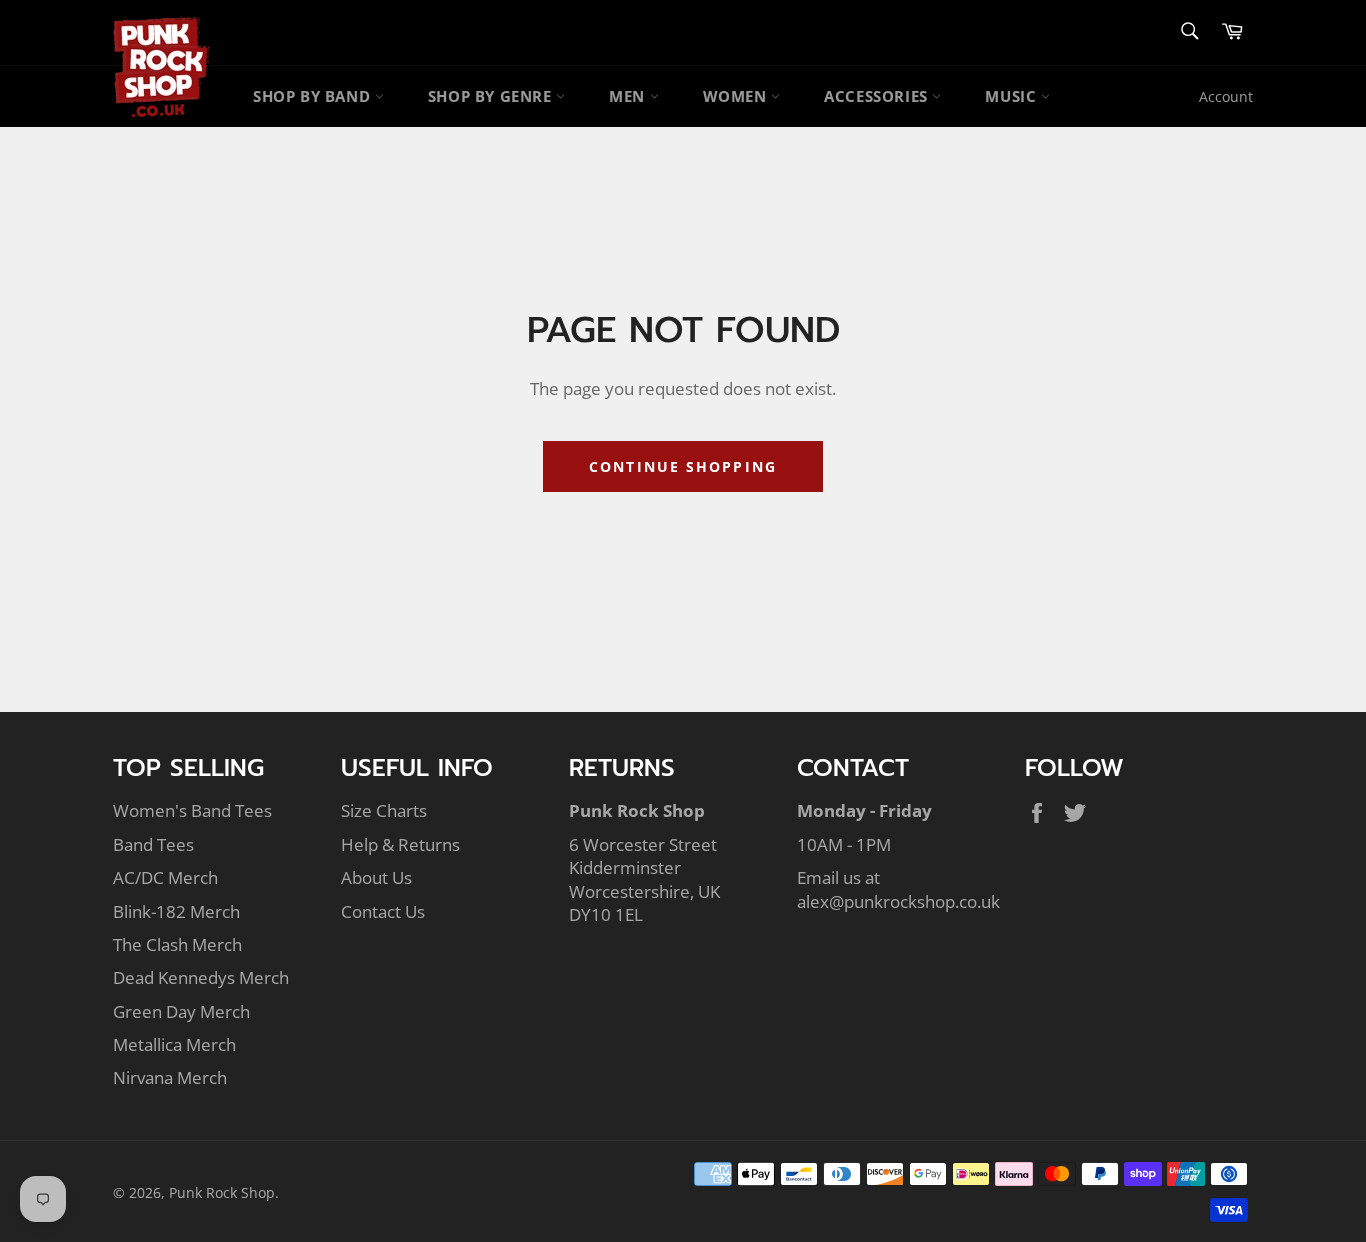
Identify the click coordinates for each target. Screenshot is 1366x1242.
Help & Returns (400, 844)
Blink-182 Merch (176, 911)
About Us (376, 877)
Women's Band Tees (192, 810)
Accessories (878, 96)
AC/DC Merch (165, 877)
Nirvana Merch (170, 1077)
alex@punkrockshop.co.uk (898, 901)
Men (629, 96)
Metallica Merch (174, 1044)
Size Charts (384, 810)
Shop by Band (314, 96)
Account (1226, 96)
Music (1013, 96)
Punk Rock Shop (222, 1192)
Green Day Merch (181, 1011)
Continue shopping (683, 466)
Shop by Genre (492, 96)
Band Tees (153, 844)
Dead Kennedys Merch (201, 977)
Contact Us (383, 911)
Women (737, 96)
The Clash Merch (177, 944)
